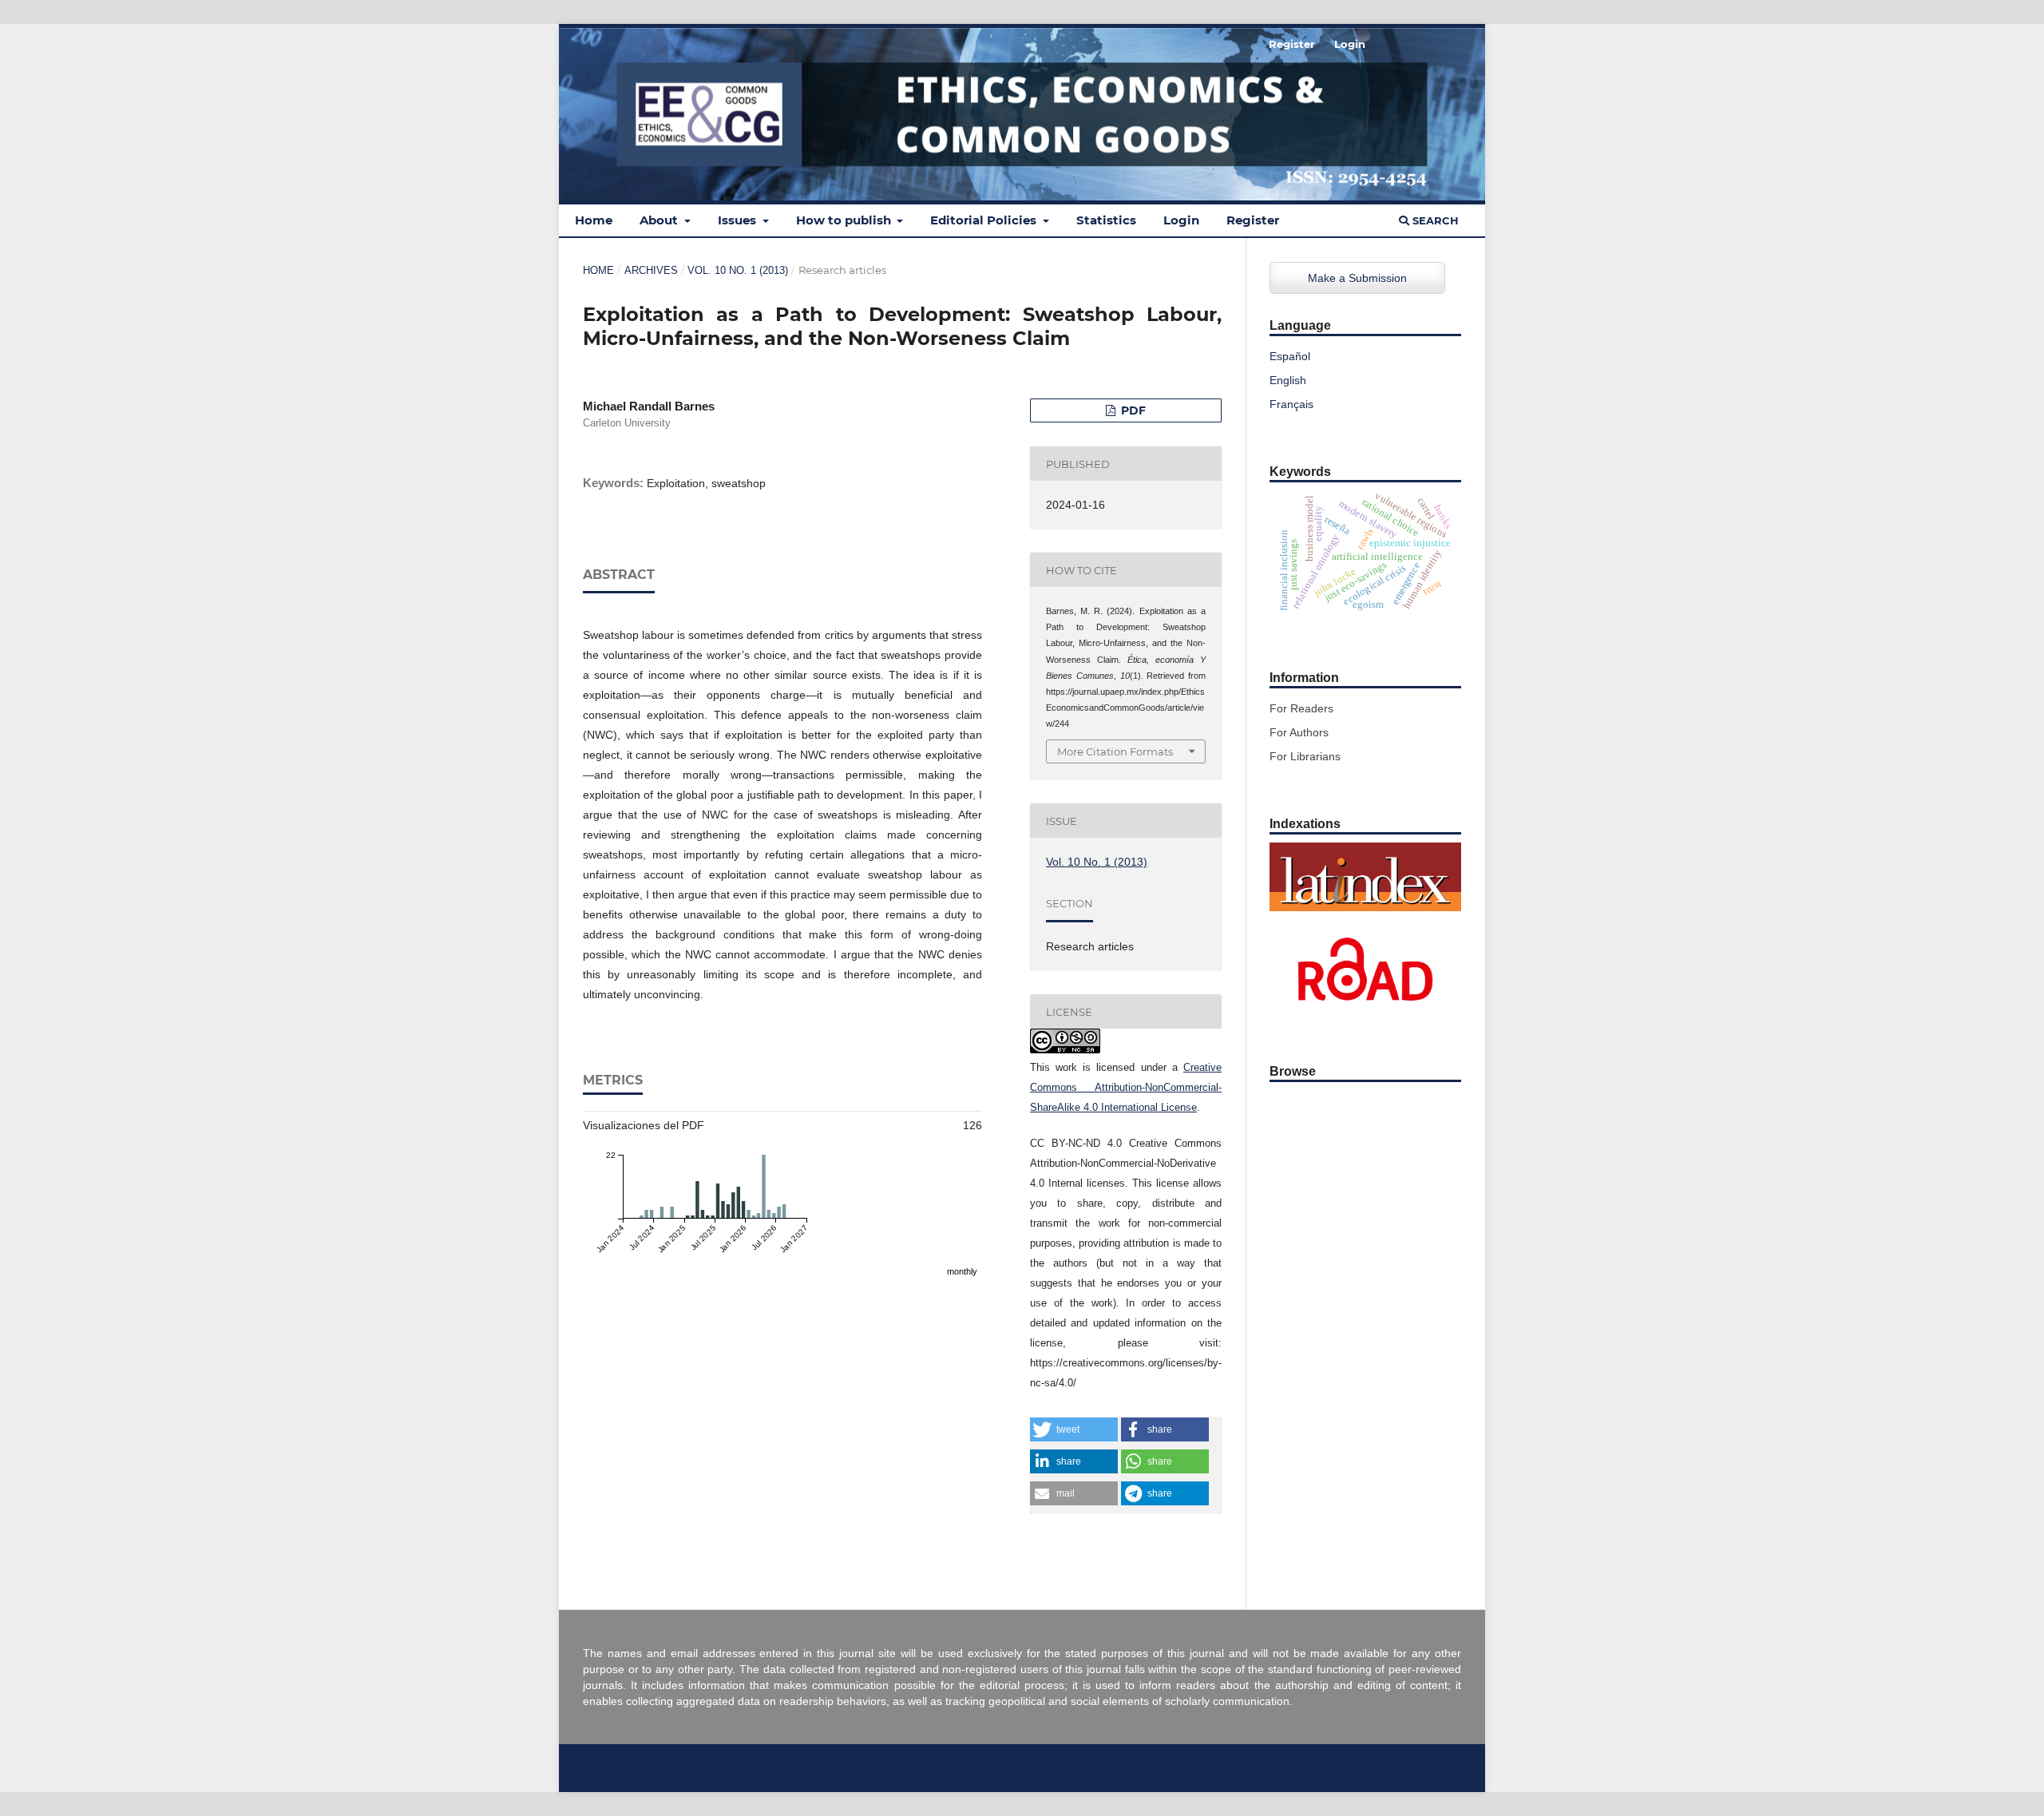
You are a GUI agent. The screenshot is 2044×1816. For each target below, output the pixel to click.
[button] (1074, 1429)
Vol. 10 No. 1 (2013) (738, 270)
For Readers (1301, 708)
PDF (1132, 410)
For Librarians (1305, 756)
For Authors (1299, 732)
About (660, 220)
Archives (651, 270)
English (1288, 380)
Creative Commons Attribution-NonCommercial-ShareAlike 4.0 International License (1126, 1087)
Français (1291, 404)
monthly (962, 1271)
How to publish (845, 220)
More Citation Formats (1115, 751)
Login (1181, 220)
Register (1253, 220)
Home (594, 220)
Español (1290, 356)
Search (1434, 220)
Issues (739, 220)
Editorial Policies (985, 220)
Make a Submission (1357, 278)
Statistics (1106, 220)
